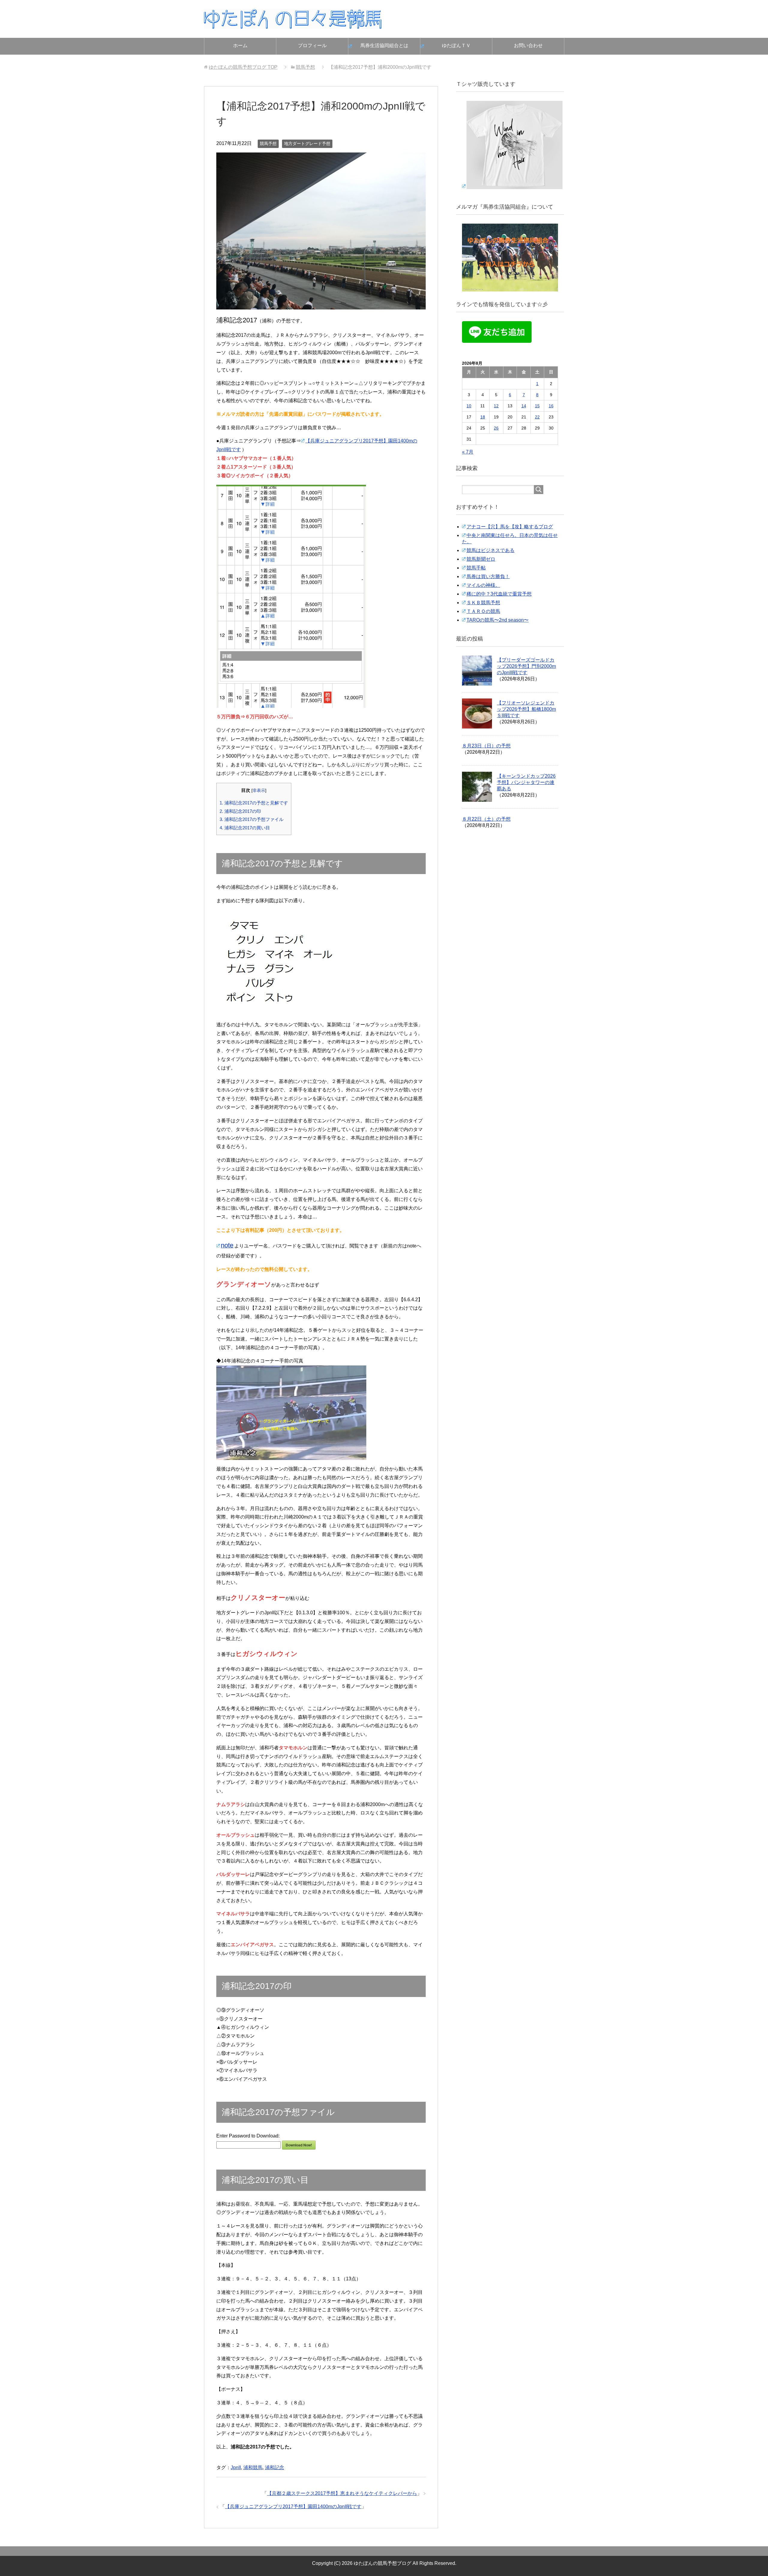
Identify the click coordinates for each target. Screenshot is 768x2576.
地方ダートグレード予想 (307, 143)
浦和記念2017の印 (240, 811)
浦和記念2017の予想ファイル (252, 819)
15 (537, 406)
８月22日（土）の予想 (486, 819)
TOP (243, 67)
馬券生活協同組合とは (384, 45)
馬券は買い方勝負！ (488, 576)
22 (537, 417)
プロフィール (312, 45)
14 (524, 406)
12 (496, 406)
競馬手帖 (476, 568)
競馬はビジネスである (490, 550)
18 (483, 417)
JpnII (236, 2467)
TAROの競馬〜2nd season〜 (498, 620)
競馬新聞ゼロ (481, 559)
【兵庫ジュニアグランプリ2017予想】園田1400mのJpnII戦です (293, 2507)
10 (469, 406)
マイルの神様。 (483, 585)
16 (551, 406)
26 (496, 428)
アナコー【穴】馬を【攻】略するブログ (510, 527)
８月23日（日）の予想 (486, 746)
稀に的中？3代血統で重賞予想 (499, 594)
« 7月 (468, 452)
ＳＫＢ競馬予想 (483, 603)
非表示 (259, 790)
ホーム (240, 45)
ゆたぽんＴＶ (456, 45)
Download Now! (299, 2145)
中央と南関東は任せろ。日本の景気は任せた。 (510, 538)
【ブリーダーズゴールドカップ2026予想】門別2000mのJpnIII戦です (526, 666)
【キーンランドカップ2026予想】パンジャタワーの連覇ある (526, 782)
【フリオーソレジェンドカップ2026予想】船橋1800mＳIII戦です (526, 709)
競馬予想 (268, 143)
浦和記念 (274, 2467)
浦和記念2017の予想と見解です (254, 803)
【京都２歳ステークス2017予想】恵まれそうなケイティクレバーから (342, 2493)
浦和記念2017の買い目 (245, 828)
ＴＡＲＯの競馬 (483, 611)
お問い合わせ (528, 45)
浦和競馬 (253, 2467)
